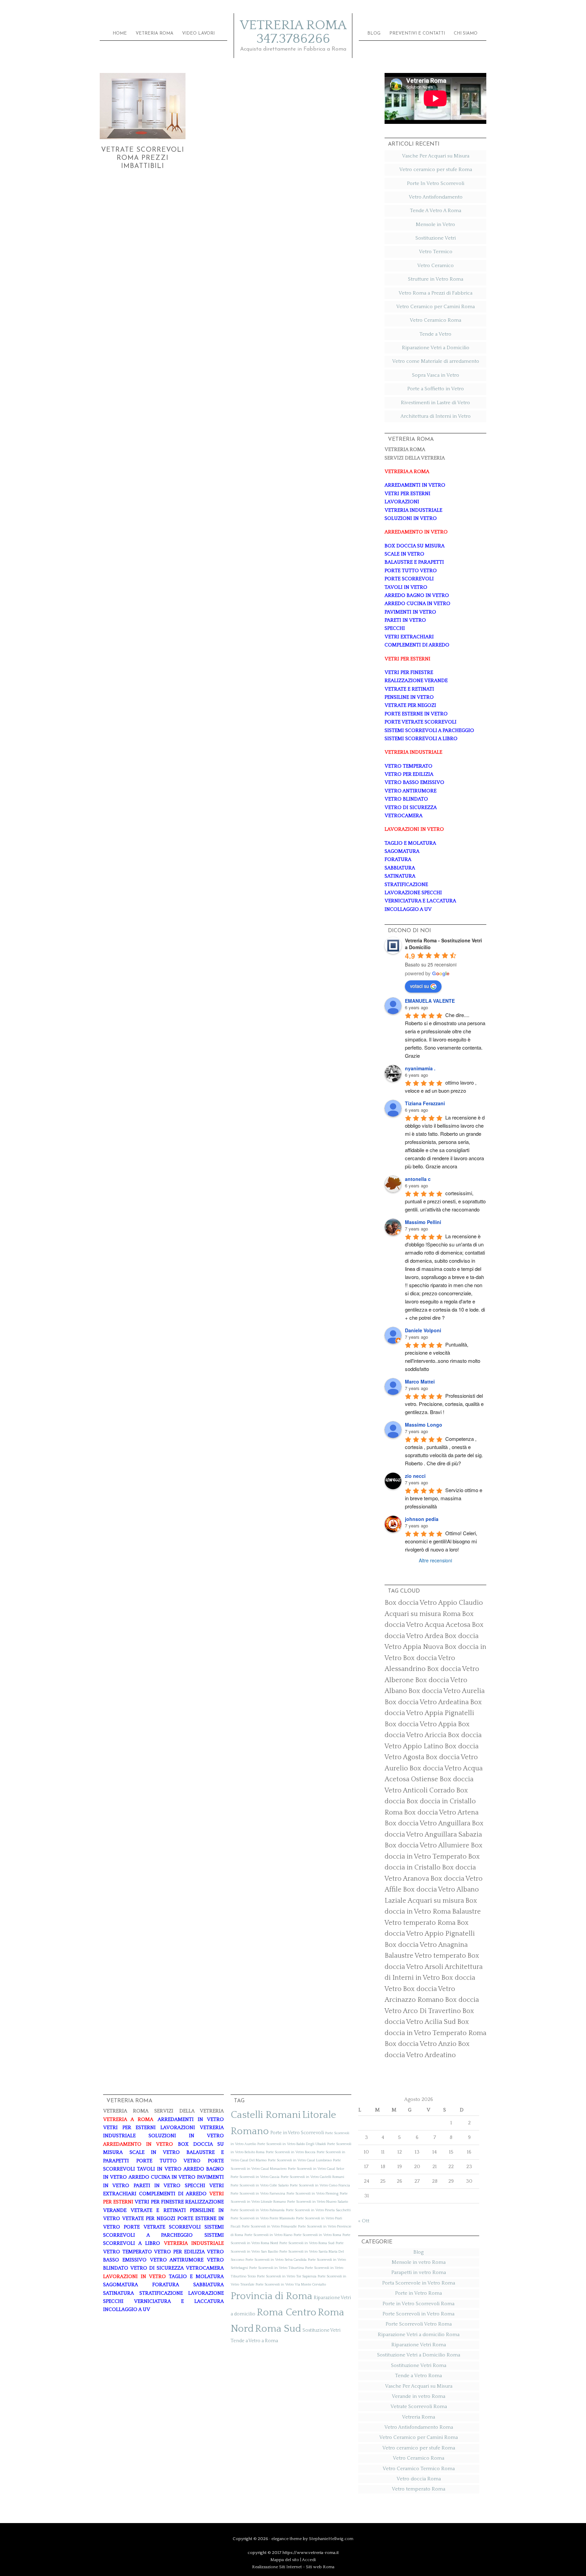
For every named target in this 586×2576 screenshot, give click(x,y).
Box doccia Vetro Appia (421, 1724)
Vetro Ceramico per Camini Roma (435, 307)
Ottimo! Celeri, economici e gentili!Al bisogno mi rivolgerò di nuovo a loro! (442, 1541)
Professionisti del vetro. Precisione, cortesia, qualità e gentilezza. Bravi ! (445, 1404)
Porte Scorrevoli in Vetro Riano (268, 2235)
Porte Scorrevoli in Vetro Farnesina (258, 2194)
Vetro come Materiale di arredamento (436, 361)
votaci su (419, 986)
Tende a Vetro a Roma (254, 2341)
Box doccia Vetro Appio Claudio (434, 1603)
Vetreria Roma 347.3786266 (293, 32)
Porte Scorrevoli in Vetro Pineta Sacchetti (318, 2210)
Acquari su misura (436, 1901)
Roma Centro (287, 2312)
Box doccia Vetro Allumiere (427, 1845)
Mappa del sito (285, 2560)
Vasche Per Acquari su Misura (436, 156)
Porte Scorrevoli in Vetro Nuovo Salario (318, 2202)
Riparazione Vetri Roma (419, 2345)
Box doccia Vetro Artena (441, 1812)
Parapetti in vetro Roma (419, 2272)
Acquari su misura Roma (423, 1614)
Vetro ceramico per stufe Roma (436, 170)
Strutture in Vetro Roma (436, 279)
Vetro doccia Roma (419, 2479)
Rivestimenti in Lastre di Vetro (435, 403)
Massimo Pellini (423, 1222)
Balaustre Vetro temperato (425, 1956)
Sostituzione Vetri (436, 238)
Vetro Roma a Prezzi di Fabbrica (435, 293)
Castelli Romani (266, 2115)
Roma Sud (278, 2329)
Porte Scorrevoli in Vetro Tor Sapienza (287, 2276)
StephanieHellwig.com (331, 2539)
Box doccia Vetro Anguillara (427, 1823)
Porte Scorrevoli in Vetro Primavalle (269, 2226)
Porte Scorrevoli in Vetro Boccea (291, 2152)
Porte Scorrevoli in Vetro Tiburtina (277, 2268)
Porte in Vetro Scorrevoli (297, 2133)
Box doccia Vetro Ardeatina (427, 1702)
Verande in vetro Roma (418, 2396)
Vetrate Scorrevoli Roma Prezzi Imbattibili (143, 158)
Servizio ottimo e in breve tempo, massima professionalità (444, 1498)
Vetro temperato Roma (418, 2489)
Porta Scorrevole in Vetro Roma (419, 2283)
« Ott (364, 2221)
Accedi (309, 2560)
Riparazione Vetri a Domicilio (436, 348)
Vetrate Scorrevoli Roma (419, 2406)
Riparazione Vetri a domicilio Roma (419, 2335)
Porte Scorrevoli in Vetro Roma (317, 2235)
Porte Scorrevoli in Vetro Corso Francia (320, 2185)
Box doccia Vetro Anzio (421, 2044)
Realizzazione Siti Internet (277, 2567)
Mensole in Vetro (435, 224)
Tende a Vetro (435, 334)
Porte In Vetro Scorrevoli (436, 183)
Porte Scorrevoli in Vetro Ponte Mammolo (263, 2218)
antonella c (418, 1179)
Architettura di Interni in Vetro (436, 416)
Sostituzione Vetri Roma (419, 2365)
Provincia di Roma (271, 2296)
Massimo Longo (424, 1425)
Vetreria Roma (418, 2417)
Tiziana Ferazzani (425, 1103)
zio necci (415, 1476)
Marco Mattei (420, 1381)
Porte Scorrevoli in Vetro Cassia (255, 2177)
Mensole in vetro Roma (419, 2262)
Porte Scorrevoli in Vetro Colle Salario (260, 2185)
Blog (418, 2252)
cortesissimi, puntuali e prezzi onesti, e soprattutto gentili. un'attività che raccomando (446, 1201)
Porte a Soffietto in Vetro (436, 389)
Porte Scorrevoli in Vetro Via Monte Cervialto (291, 2284)
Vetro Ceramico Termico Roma (419, 2469)
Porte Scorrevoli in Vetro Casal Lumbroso (300, 2160)
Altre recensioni (435, 1560)
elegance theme (287, 2539)
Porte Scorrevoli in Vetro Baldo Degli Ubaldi (292, 2144)
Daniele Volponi (423, 1330)
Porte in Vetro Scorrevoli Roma (418, 2304)
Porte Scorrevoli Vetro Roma (419, 2324)
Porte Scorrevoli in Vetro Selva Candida (276, 2260)
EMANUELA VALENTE (430, 1001)
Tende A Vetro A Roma (436, 211)
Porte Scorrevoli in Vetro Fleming (312, 2194)
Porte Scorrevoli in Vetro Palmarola (258, 2210)
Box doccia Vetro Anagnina (426, 1945)
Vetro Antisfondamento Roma (419, 2427)
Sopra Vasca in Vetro (436, 375)
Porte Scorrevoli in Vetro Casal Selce (316, 2169)
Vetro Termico (436, 252)
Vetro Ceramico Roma (435, 320)
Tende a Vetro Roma (418, 2376)
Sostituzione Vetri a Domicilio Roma (419, 2355)
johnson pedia (422, 1519)
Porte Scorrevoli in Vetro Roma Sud (307, 2243)
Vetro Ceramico (435, 266)
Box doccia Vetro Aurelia (446, 1691)
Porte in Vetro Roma (418, 2293)
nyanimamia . (420, 1068)
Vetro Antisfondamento (436, 197)
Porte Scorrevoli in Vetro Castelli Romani (312, 2177)
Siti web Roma (320, 2567)
